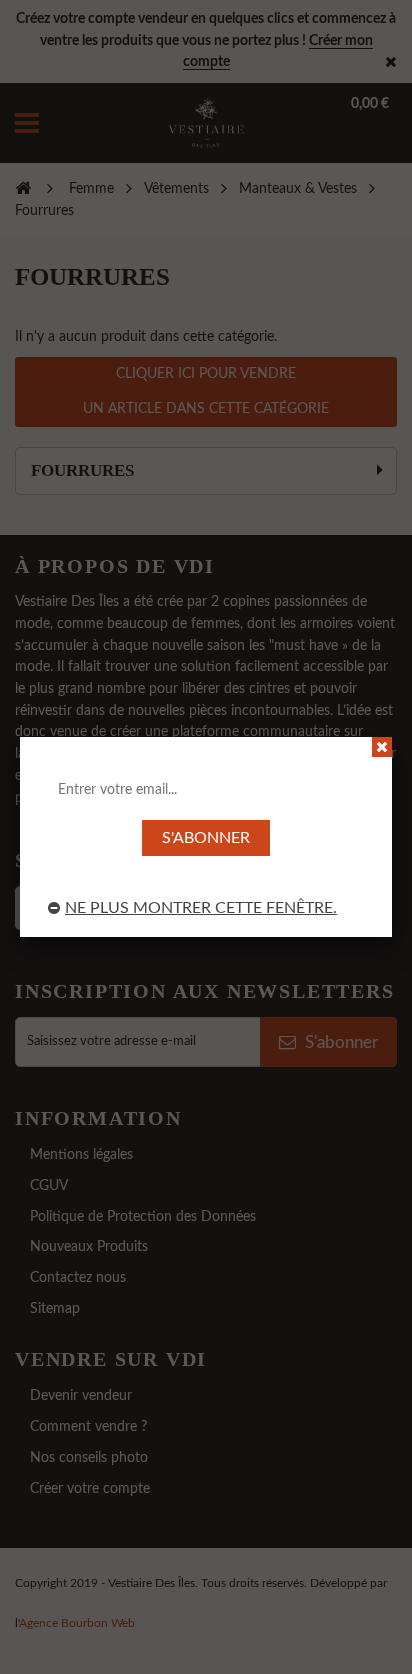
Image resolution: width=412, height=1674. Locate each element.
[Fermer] (382, 747)
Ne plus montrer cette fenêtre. (201, 908)
